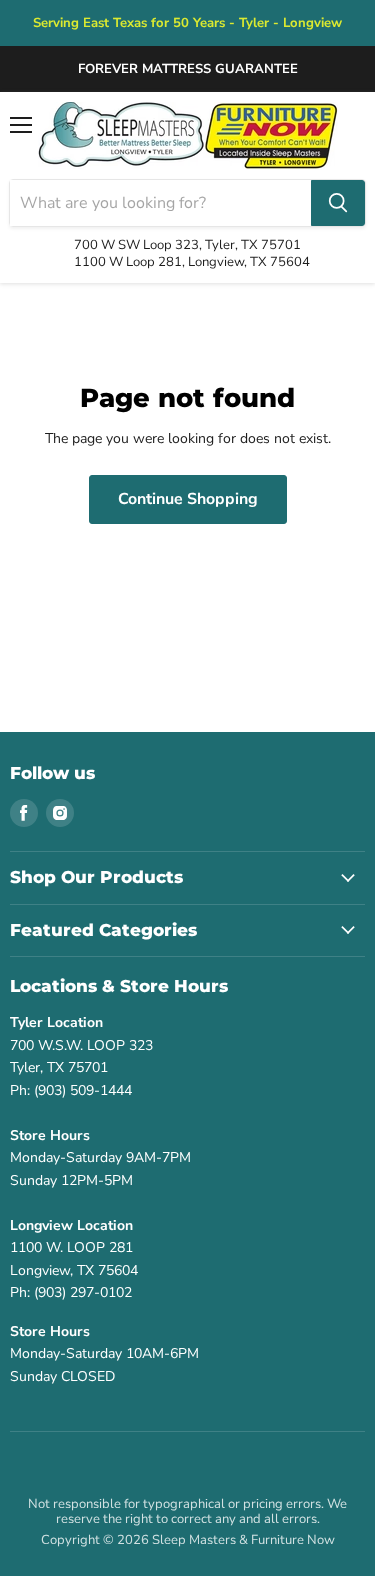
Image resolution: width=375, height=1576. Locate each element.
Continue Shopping (188, 499)
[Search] (338, 203)
